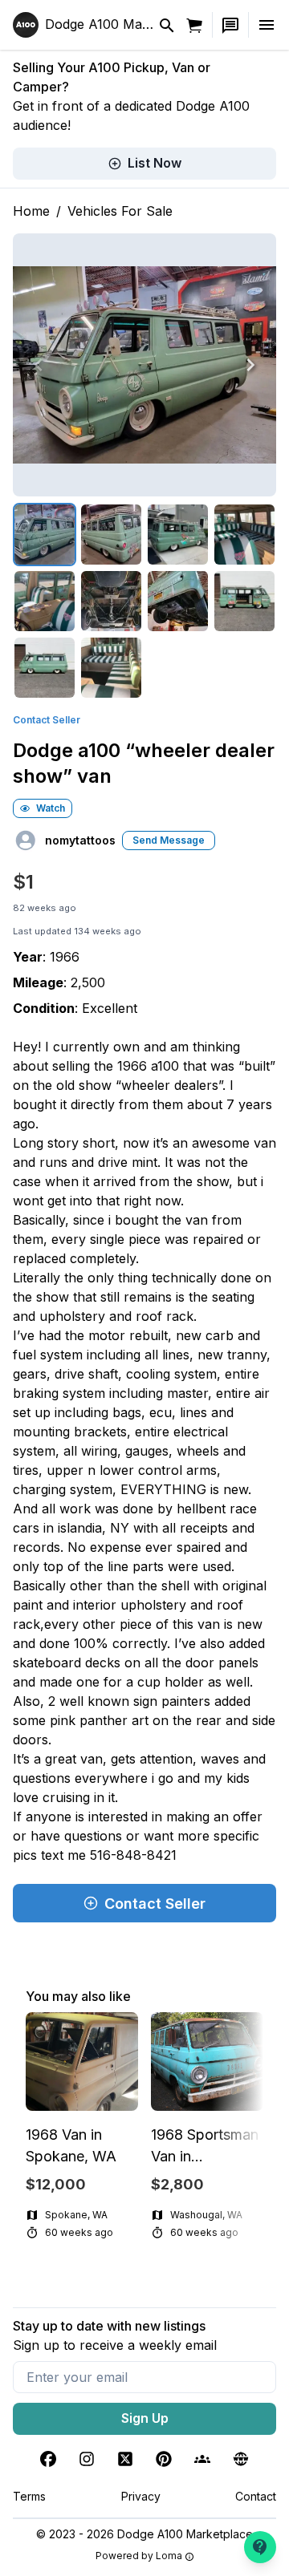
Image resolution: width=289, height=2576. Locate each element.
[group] (144, 2128)
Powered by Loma (139, 2556)
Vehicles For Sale (120, 211)
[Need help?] (260, 2547)
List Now (155, 163)
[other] (241, 2459)
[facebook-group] (202, 2459)
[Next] (250, 365)
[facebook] (48, 2459)
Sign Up (145, 2418)
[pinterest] (164, 2459)
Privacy (141, 2496)
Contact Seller (47, 720)
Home (31, 211)
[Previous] (39, 365)
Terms (29, 2496)
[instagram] (87, 2459)
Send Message (169, 840)
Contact (256, 2496)
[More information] (189, 2557)
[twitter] (125, 2459)
